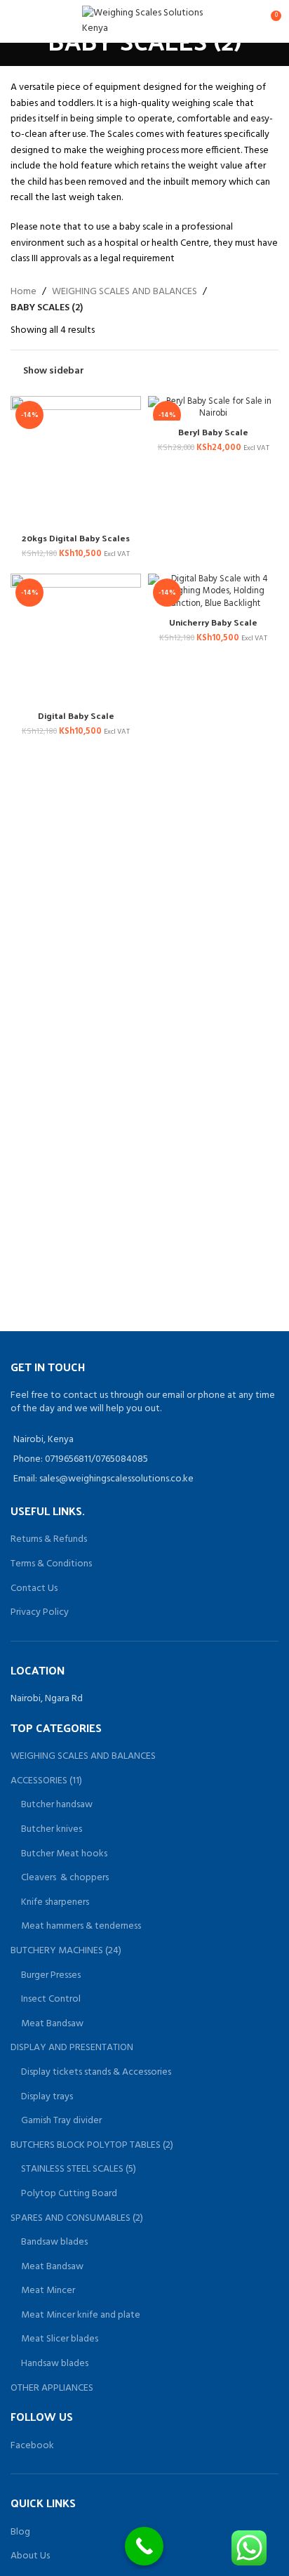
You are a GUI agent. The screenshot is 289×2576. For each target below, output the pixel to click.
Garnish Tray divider (61, 2121)
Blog (20, 2532)
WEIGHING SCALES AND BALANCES (125, 292)
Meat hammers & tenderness (81, 1927)
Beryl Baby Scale (213, 431)
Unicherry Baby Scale (213, 622)
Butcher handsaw (57, 1805)
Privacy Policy (40, 1612)
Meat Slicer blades (60, 2339)
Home (23, 292)
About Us (30, 2556)
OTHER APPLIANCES (52, 2389)
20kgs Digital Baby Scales (76, 537)
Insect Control (51, 2000)
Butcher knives (52, 1830)
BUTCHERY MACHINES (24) (66, 1951)
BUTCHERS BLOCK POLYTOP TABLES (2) (92, 2146)
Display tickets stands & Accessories (96, 2073)
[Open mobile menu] (16, 21)
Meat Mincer (48, 2291)
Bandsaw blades (54, 2243)
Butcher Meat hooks (64, 1854)
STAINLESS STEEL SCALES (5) (79, 2169)
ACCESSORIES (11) (46, 1781)
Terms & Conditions (51, 1564)
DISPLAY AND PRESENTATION (72, 2048)
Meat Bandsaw (52, 2024)
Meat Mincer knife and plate (81, 2316)
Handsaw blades (55, 2364)
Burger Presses (51, 1976)
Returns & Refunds (49, 1539)
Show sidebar (54, 371)
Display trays (47, 2097)
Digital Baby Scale (76, 715)
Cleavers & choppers (65, 1878)
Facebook (32, 2446)
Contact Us (34, 1588)
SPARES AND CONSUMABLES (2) (77, 2219)
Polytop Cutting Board (69, 2194)
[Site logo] (145, 21)
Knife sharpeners (55, 1903)
